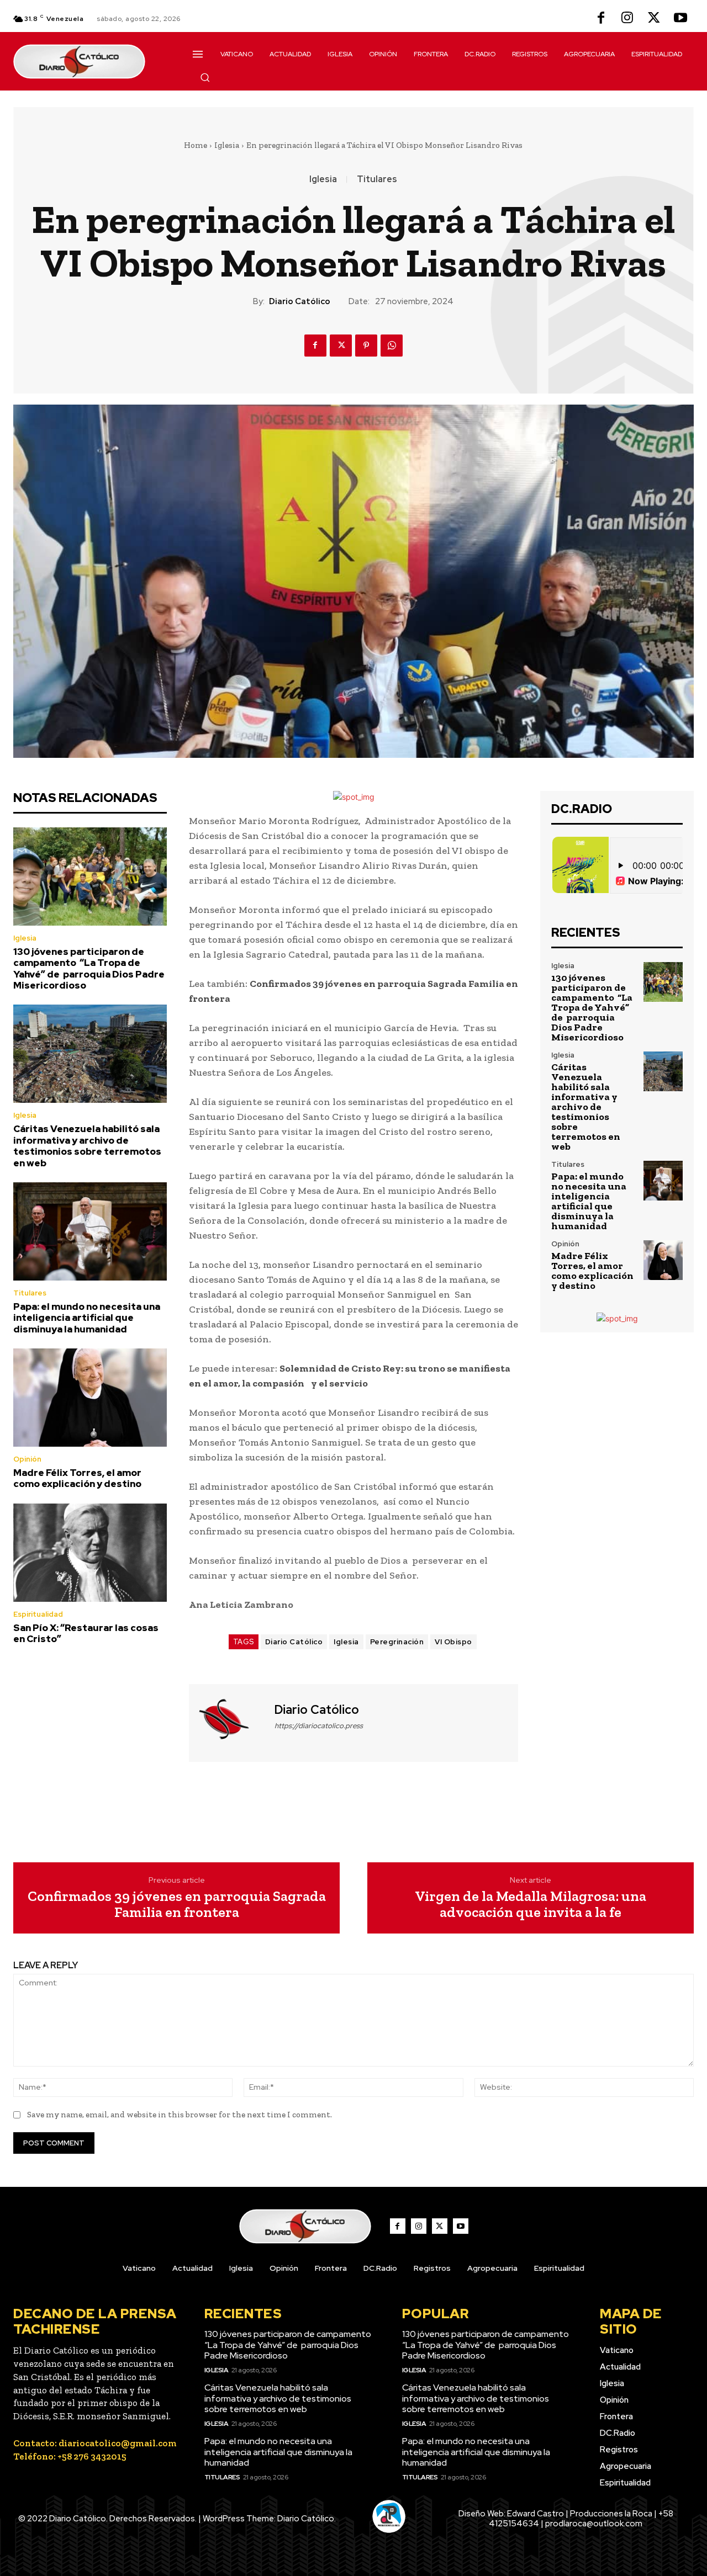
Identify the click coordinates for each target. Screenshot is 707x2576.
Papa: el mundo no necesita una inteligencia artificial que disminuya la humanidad (87, 1318)
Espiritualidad (38, 1614)
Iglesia (227, 145)
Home (196, 145)
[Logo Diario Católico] (90, 62)
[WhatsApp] (392, 346)
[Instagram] (627, 19)
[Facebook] (601, 19)
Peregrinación (397, 1642)
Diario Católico (300, 301)
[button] (205, 77)
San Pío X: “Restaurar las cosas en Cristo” (86, 1633)
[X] (654, 19)
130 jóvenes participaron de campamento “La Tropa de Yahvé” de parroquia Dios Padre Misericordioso (89, 968)
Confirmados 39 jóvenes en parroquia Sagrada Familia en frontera (177, 1904)
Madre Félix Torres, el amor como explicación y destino (77, 1478)
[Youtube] (680, 19)
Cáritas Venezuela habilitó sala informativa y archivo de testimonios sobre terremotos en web (87, 1146)
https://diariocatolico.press (319, 1726)
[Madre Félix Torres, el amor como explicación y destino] (90, 1398)
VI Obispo (453, 1642)
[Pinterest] (366, 346)
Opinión (27, 1459)
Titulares (377, 179)
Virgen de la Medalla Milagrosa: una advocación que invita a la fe (531, 1904)
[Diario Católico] (230, 1722)
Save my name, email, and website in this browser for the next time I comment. (180, 2115)
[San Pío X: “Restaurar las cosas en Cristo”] (90, 1553)
